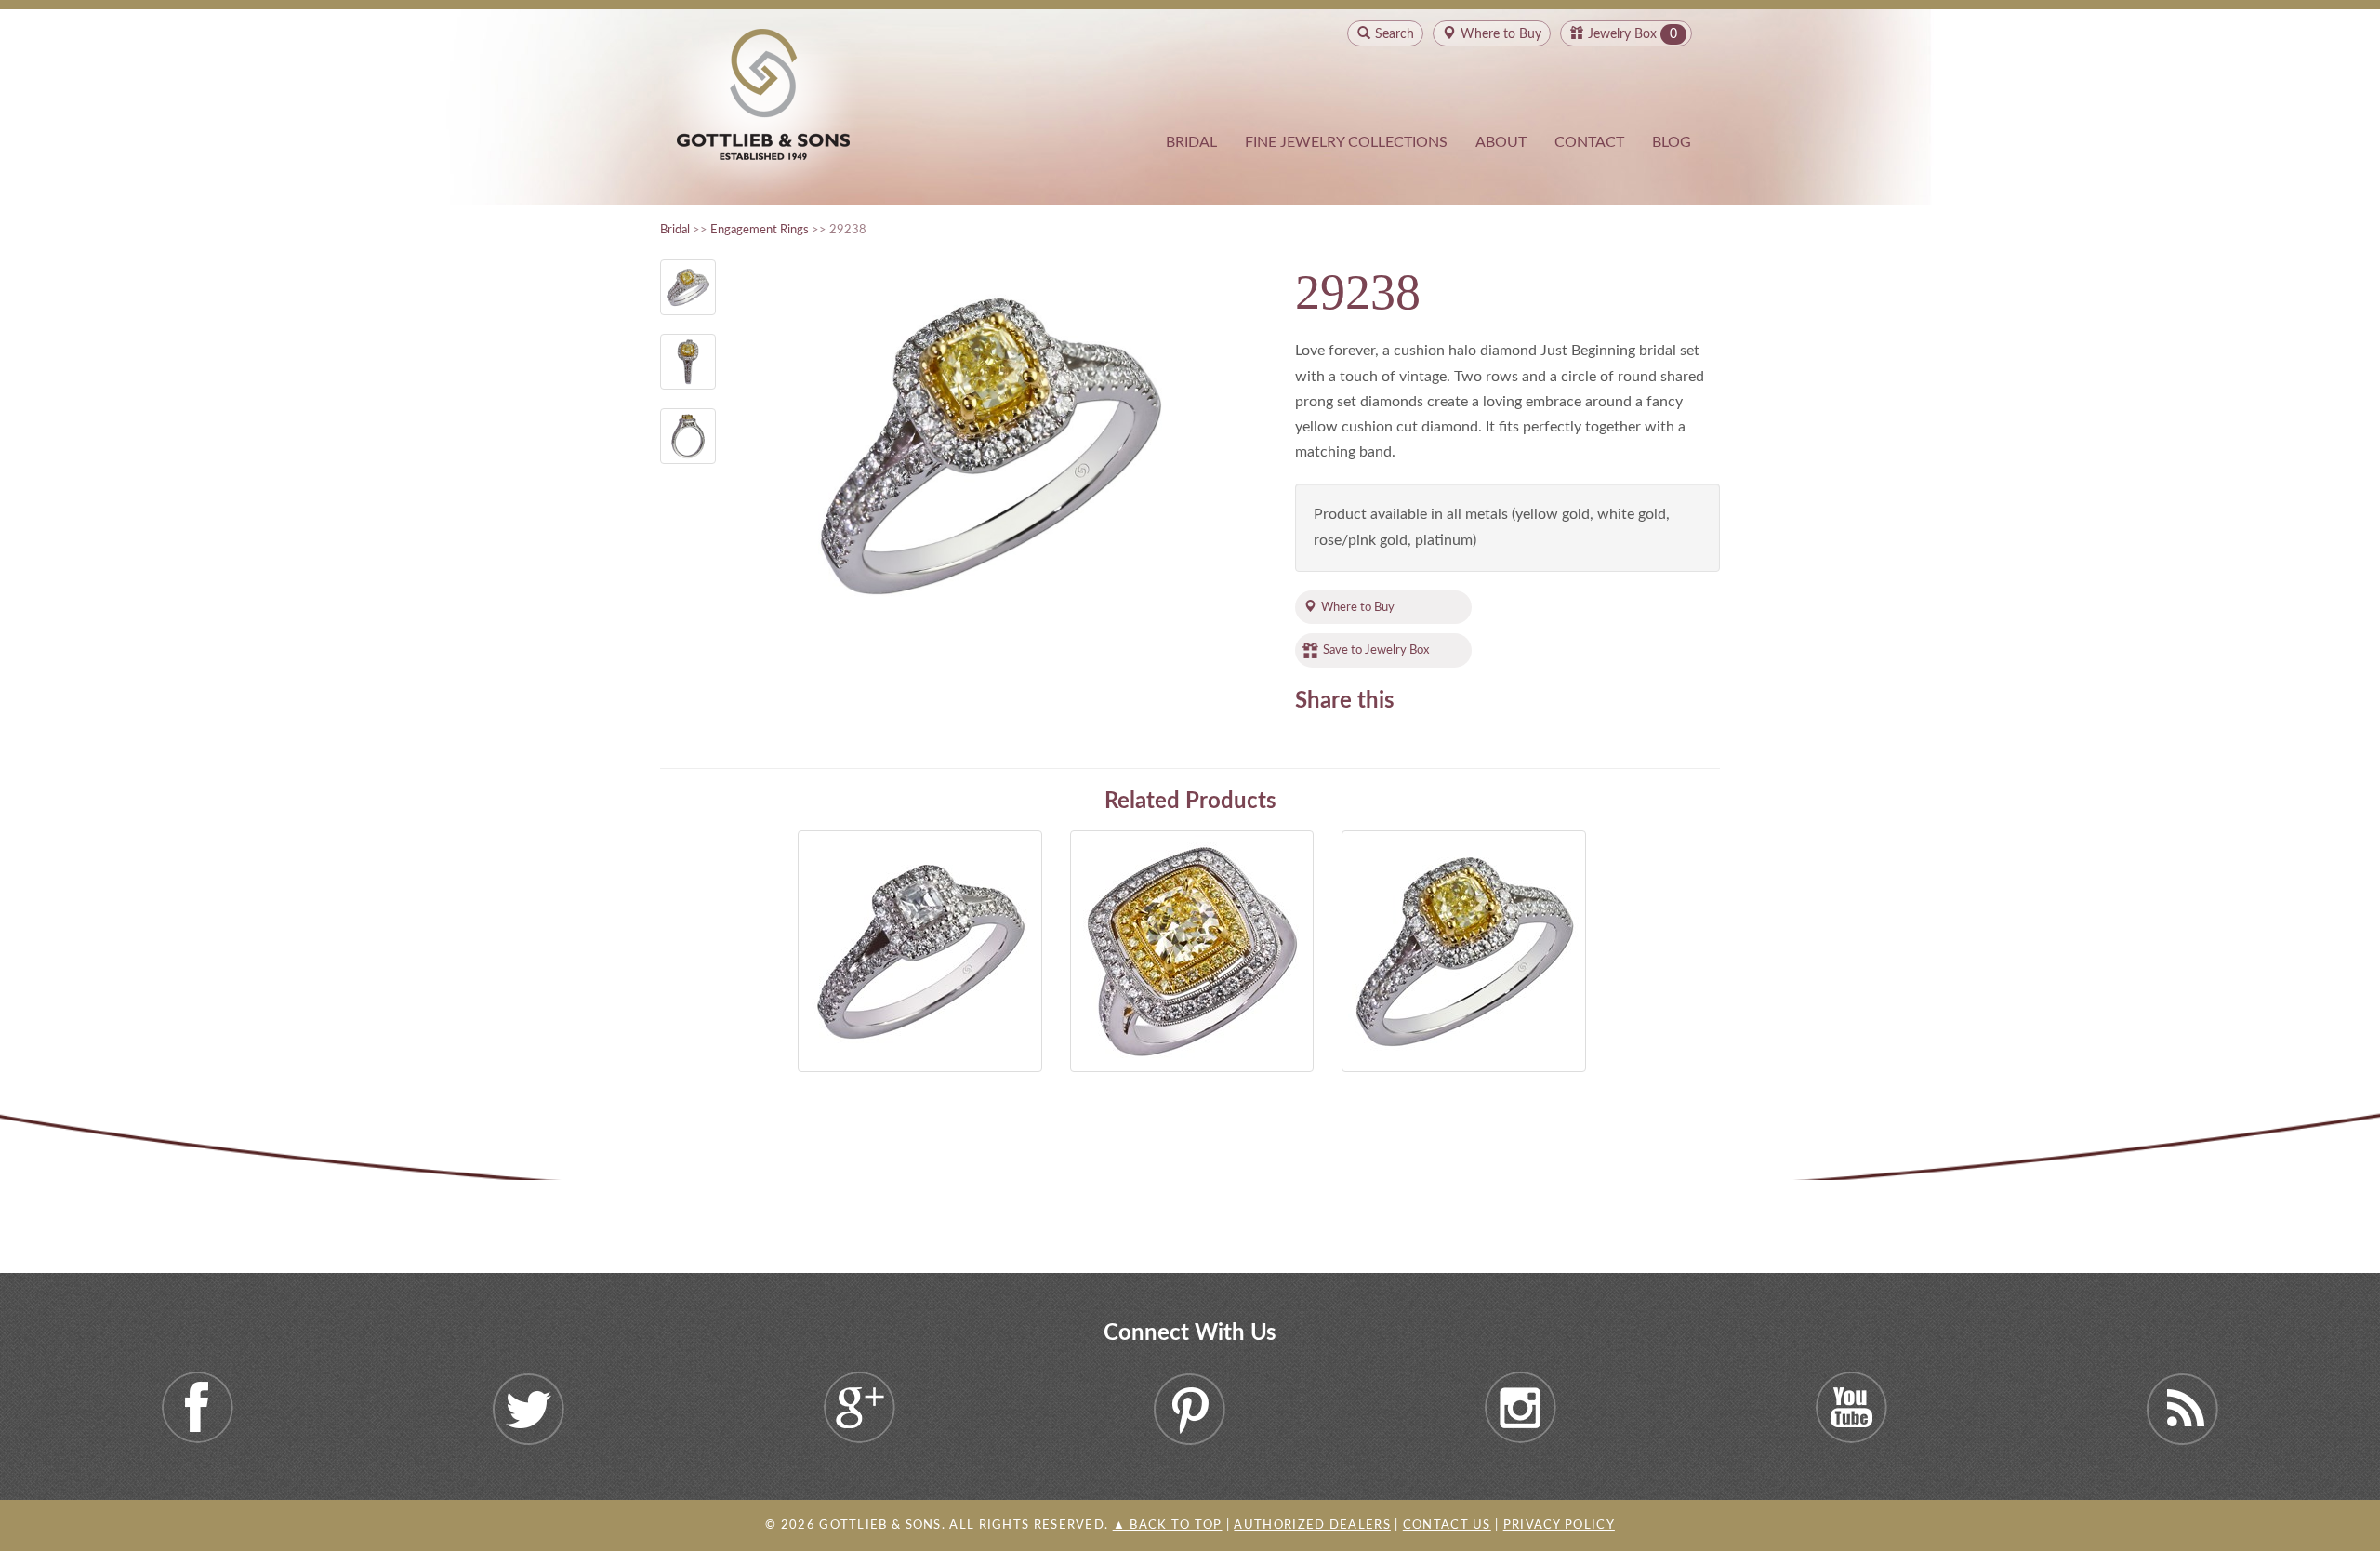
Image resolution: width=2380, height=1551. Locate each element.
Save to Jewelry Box (1376, 650)
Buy (1501, 34)
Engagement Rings (760, 230)
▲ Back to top (1168, 1525)
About (1501, 142)
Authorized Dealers (1312, 1525)
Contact (1589, 142)
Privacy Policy (1559, 1525)
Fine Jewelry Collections (1346, 142)
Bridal (1191, 142)
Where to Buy (1358, 607)
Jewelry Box (1622, 34)
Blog (1672, 142)
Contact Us (1447, 1525)
